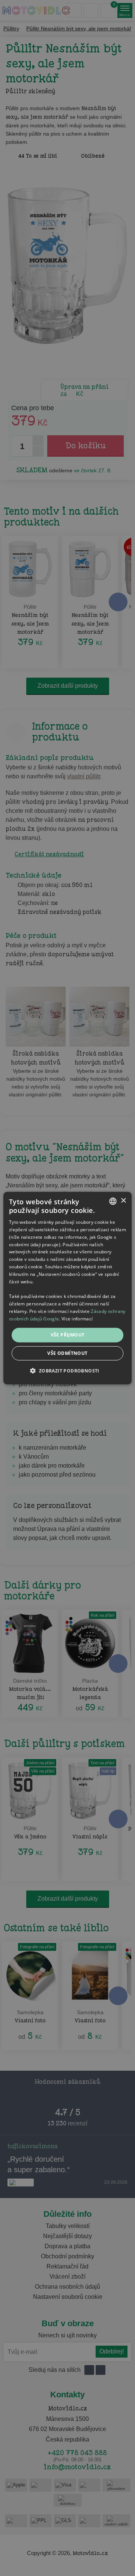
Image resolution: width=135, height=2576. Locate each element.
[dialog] (67, 1288)
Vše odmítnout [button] (67, 1353)
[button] (67, 1371)
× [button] (123, 1201)
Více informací (77, 1318)
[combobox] (113, 1201)
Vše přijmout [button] (68, 1335)
